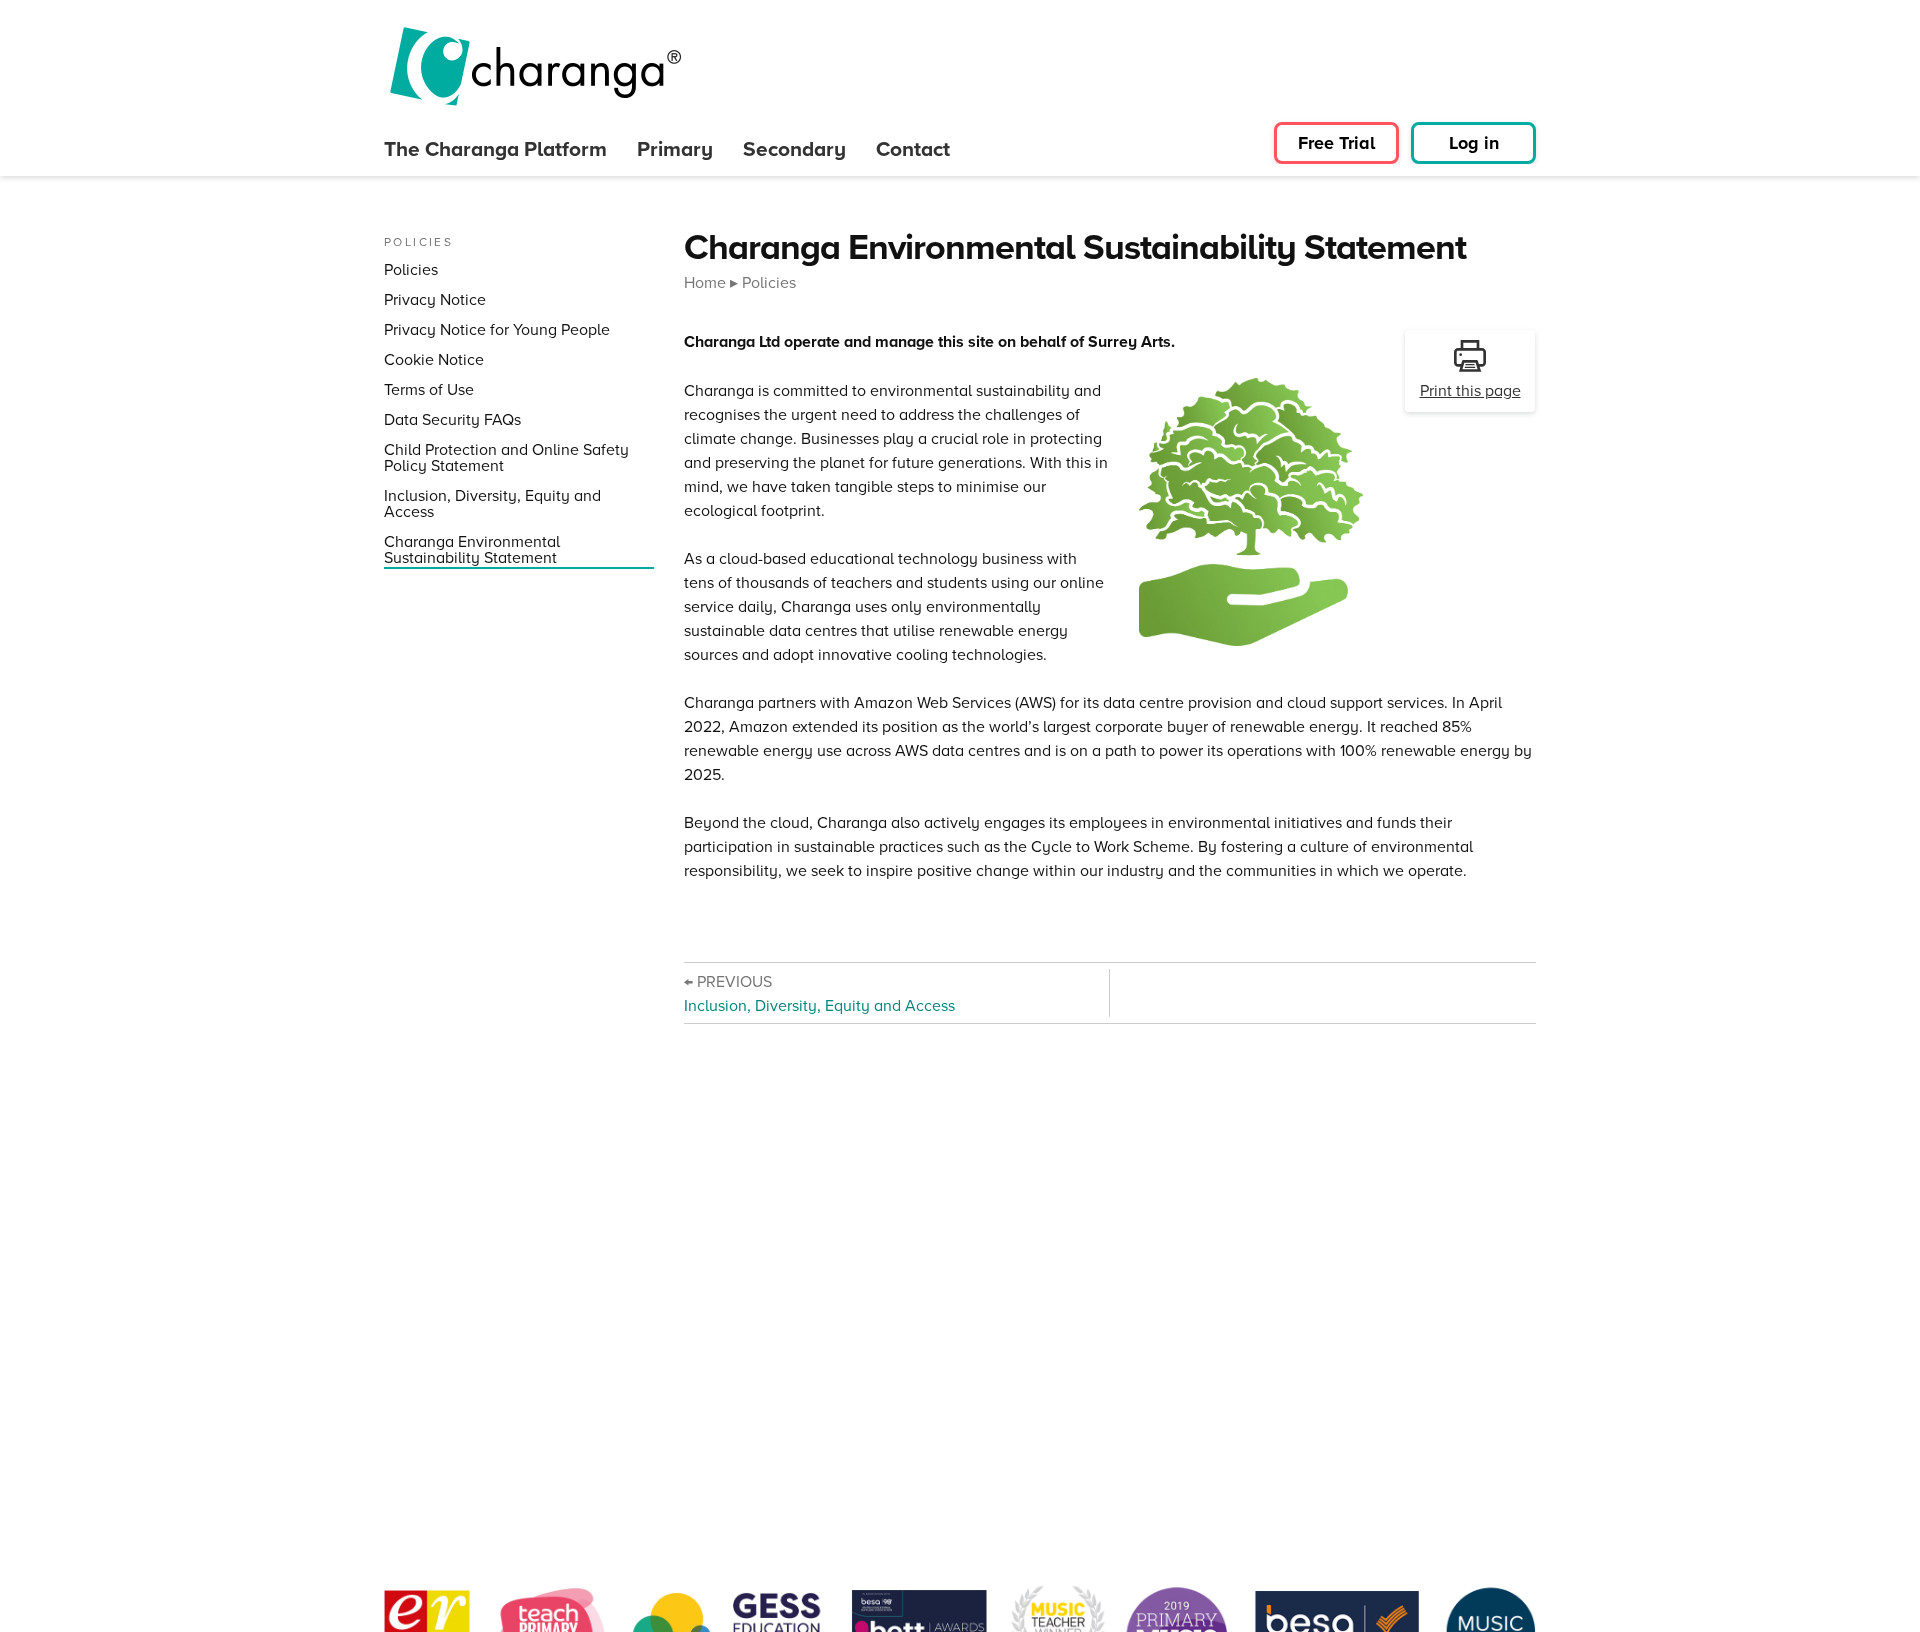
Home (705, 282)
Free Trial (1336, 143)
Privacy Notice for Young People (497, 329)
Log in (1474, 143)
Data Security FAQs (452, 419)
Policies (411, 269)
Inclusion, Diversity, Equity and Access (492, 503)
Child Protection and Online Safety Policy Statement (506, 457)
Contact (913, 148)
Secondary (794, 148)
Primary (675, 148)
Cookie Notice (434, 359)
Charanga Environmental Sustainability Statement (472, 549)
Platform (495, 148)
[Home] (534, 67)
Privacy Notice (435, 299)
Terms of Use (429, 389)
